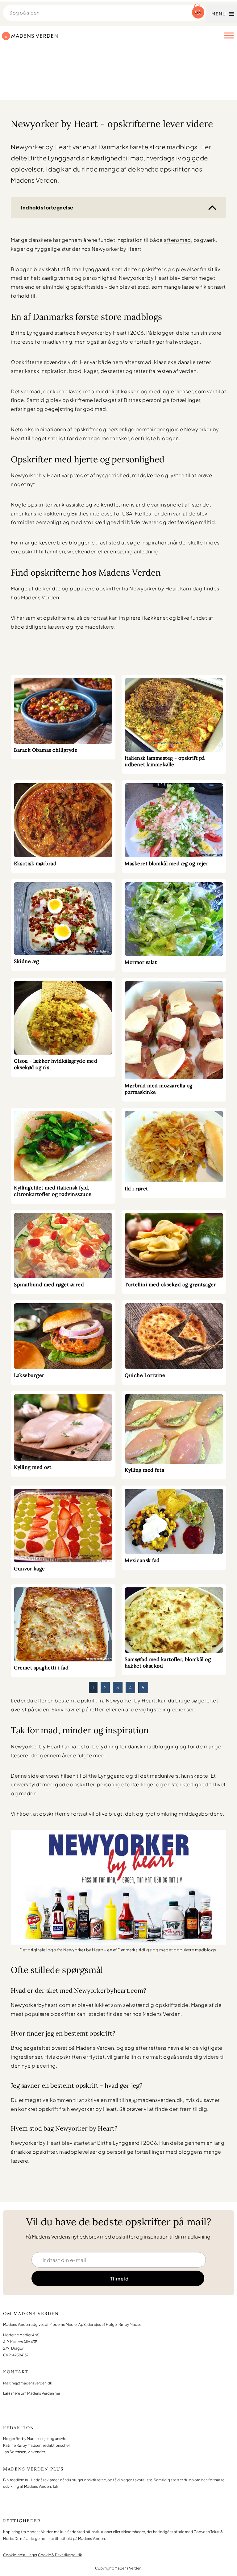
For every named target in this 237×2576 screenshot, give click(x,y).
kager (18, 249)
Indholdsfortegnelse (47, 207)
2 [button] (105, 1687)
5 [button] (143, 1687)
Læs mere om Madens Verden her (32, 2393)
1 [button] (93, 1687)
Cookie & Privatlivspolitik (60, 2555)
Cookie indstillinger (20, 2555)
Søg (197, 13)
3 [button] (118, 1687)
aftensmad (177, 240)
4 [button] (131, 1687)
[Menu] (229, 35)
